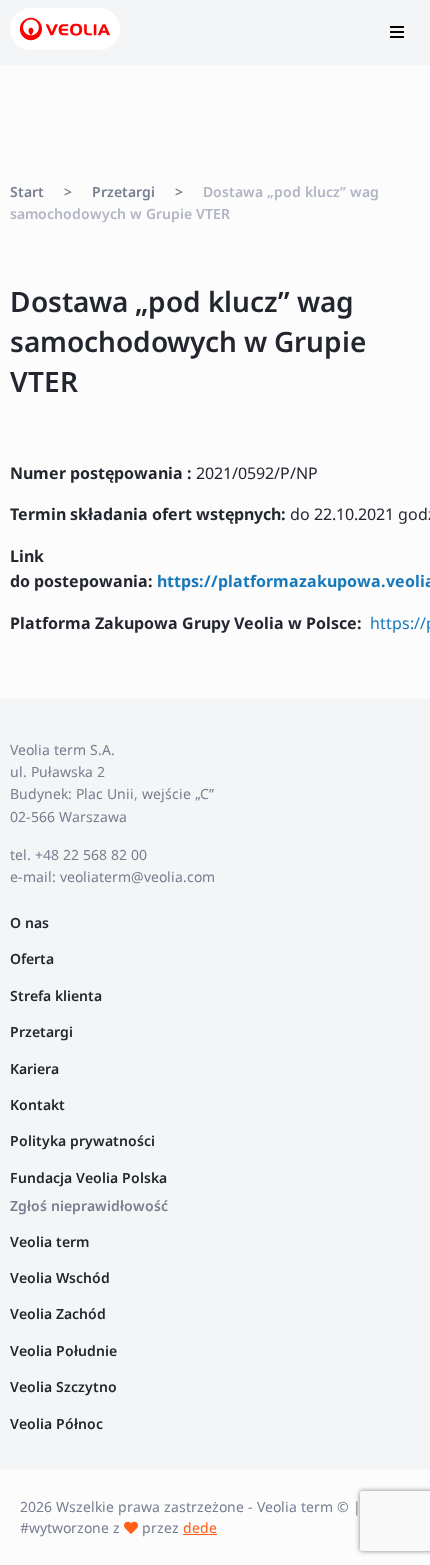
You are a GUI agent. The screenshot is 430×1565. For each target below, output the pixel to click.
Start (27, 191)
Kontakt (37, 1104)
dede (200, 1527)
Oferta (32, 958)
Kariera (34, 1068)
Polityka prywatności (82, 1140)
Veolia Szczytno (63, 1386)
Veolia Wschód (60, 1277)
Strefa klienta (56, 995)
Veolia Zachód (60, 1313)
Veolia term (51, 1241)
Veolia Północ (56, 1423)
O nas (29, 922)
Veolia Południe (65, 1350)
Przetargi (123, 191)
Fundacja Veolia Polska (88, 1177)
